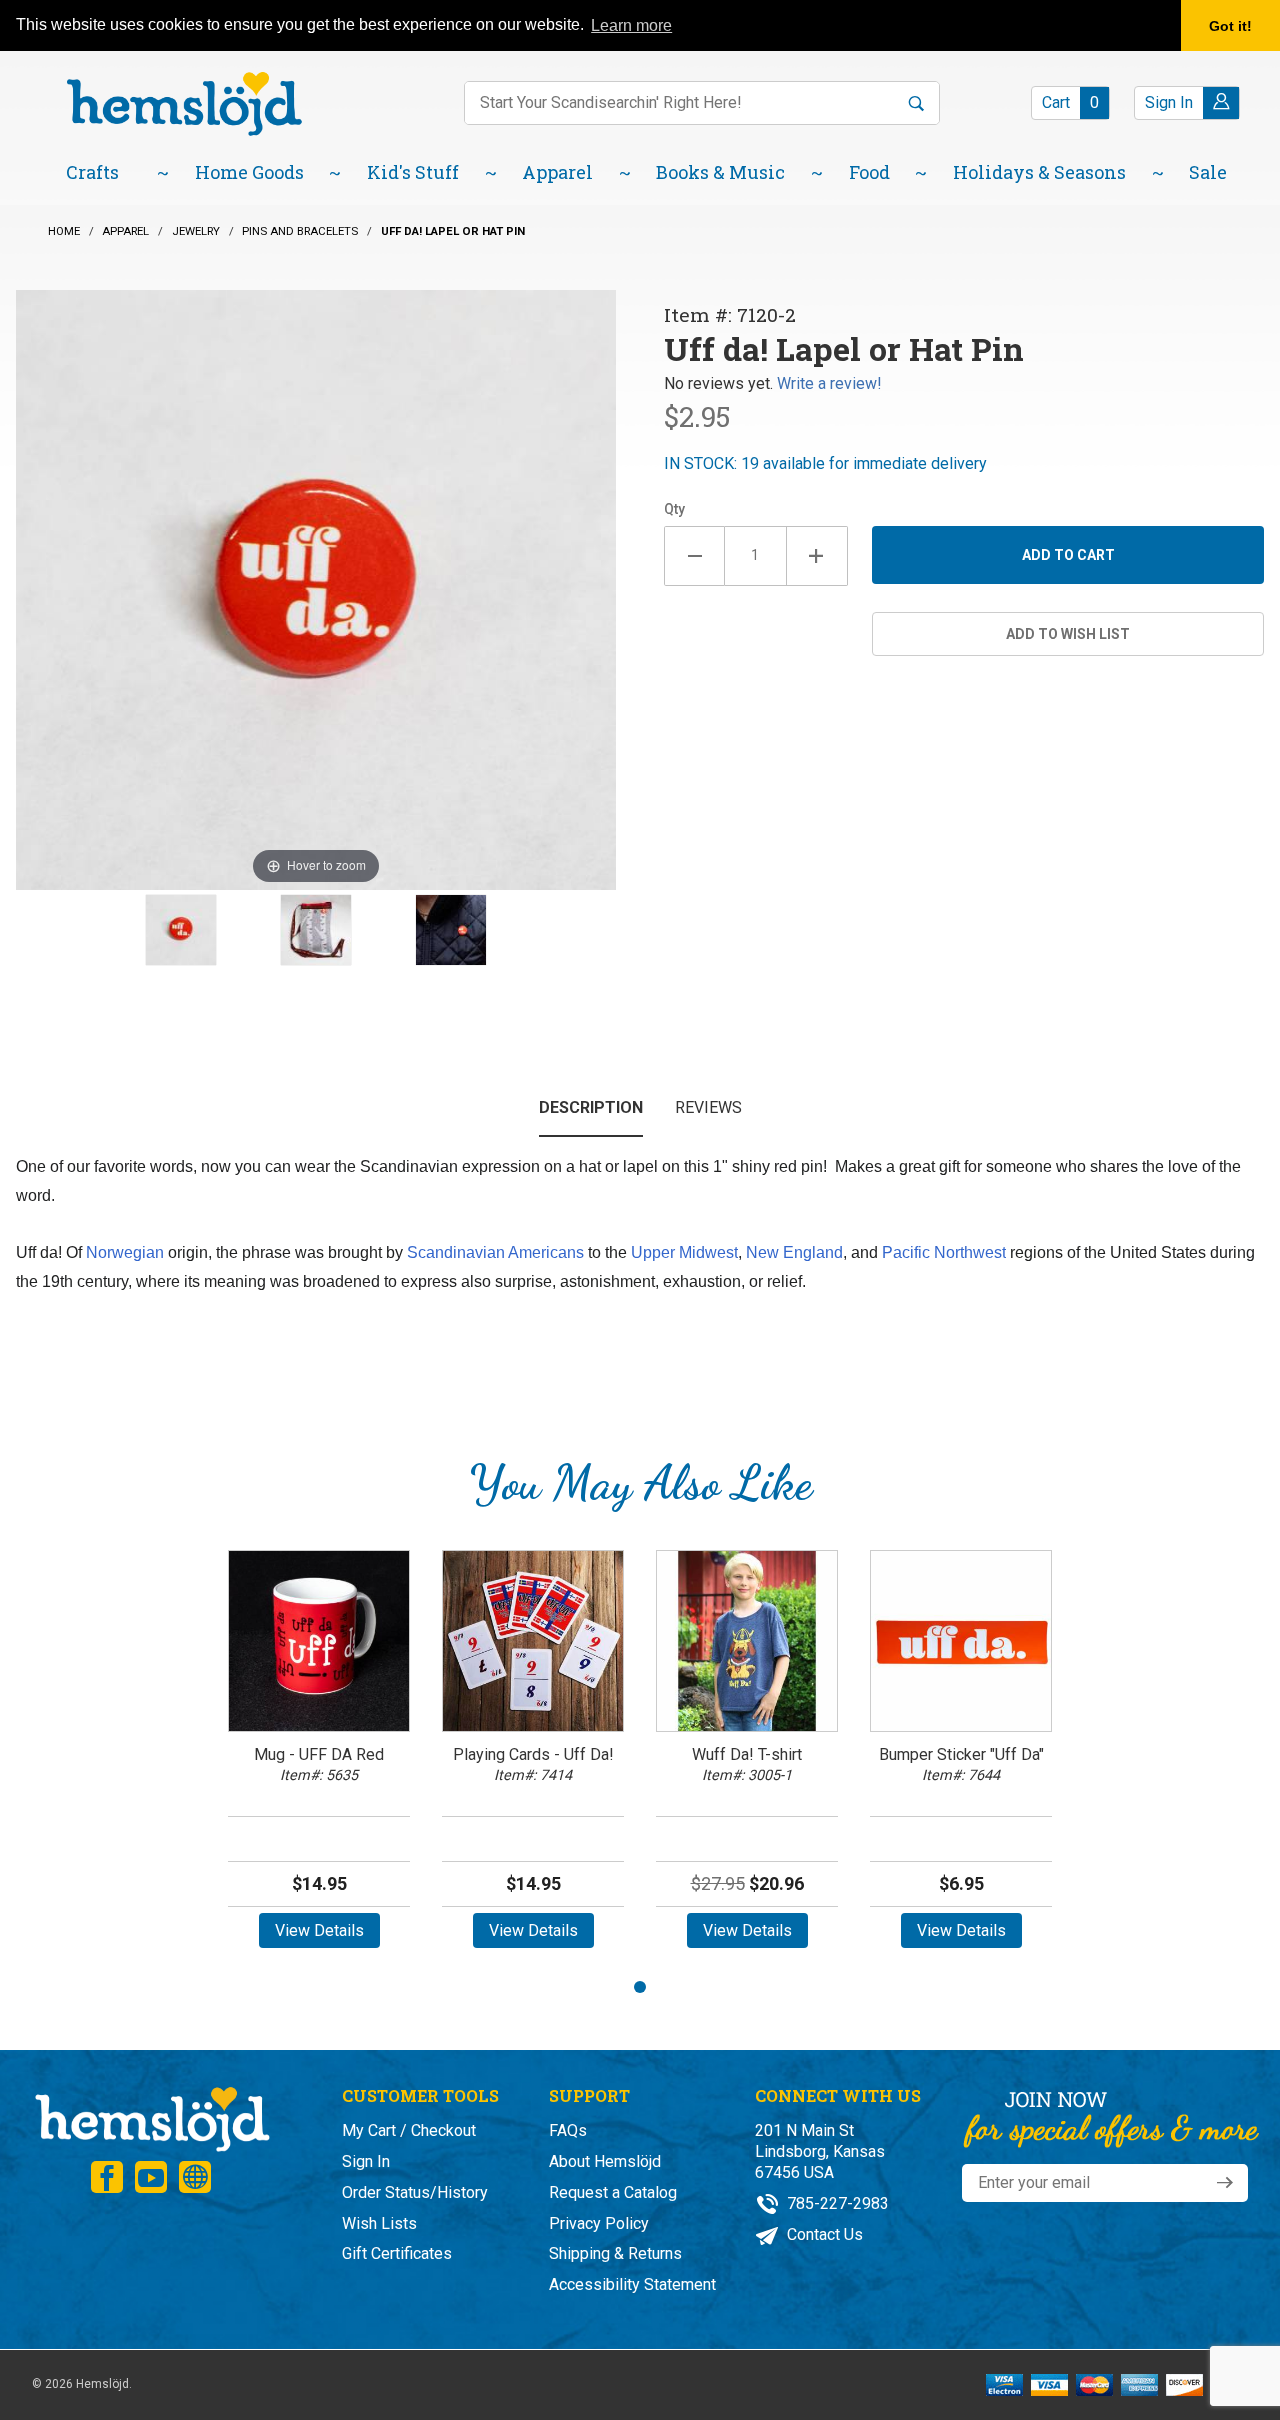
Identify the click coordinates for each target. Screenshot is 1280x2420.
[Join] (1225, 2183)
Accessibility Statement (632, 2284)
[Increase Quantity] (817, 556)
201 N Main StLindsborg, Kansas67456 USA (820, 2151)
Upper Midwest (684, 1252)
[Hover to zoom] (316, 588)
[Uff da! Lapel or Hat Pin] (181, 930)
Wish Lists (379, 2223)
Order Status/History (415, 2192)
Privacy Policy (599, 2223)
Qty (674, 509)
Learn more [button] (631, 25)
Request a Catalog (613, 2192)
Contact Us (823, 2234)
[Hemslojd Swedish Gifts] (184, 102)
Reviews (708, 1107)
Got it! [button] (1230, 26)
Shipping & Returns (615, 2253)
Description (591, 1107)
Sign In (366, 2161)
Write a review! (829, 383)
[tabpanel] (319, 1756)
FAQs (568, 2130)
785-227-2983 (836, 2203)
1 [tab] (640, 1987)
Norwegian (125, 1252)
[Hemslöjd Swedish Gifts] (151, 2117)
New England (794, 1252)
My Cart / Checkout (409, 2130)
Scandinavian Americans (495, 1252)
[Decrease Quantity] (694, 556)
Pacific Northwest (944, 1252)
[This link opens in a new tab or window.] (107, 2177)
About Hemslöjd (605, 2161)
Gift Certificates (397, 2253)
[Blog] (195, 2177)
